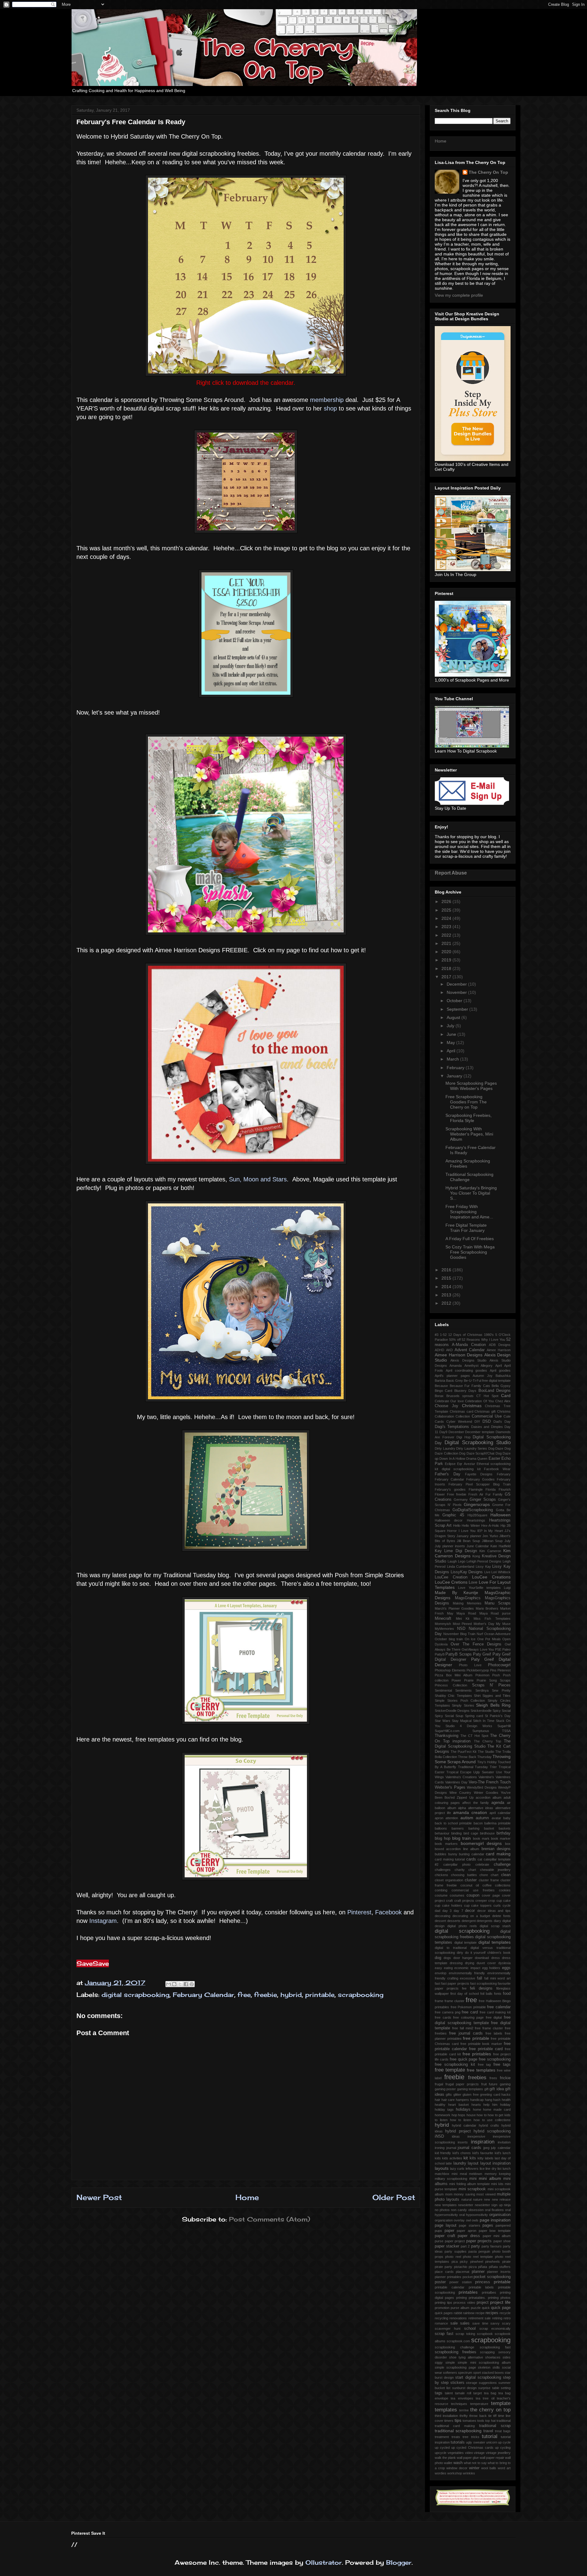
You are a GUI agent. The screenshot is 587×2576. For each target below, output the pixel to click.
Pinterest (359, 1912)
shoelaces (493, 2357)
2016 (447, 1270)
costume (441, 1895)
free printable (476, 2038)
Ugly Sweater (484, 1772)
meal (463, 2174)
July (451, 1026)
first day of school (464, 1994)
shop (330, 408)
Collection (463, 1416)
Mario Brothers (487, 1608)
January (455, 1076)
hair (437, 2100)
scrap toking (465, 2334)
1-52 (443, 1335)
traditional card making (455, 2426)
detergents (485, 1921)
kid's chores (462, 2153)
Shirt (477, 1696)
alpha (462, 1808)
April (452, 1051)
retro (507, 2318)
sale (454, 2323)
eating (448, 1968)
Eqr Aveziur (466, 1464)
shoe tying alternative (466, 2357)
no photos (442, 2210)
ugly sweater (475, 2442)
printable (320, 1995)
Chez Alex (503, 1401)
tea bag (490, 2393)
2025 (447, 910)
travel (488, 2431)
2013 (447, 1295)
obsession (476, 2210)
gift (486, 2089)
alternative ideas (481, 1808)
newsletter (466, 2205)
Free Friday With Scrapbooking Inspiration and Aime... (469, 1212)
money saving (464, 2194)
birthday (504, 1833)
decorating (443, 1916)
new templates (446, 2205)
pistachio (461, 2267)
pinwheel (477, 2262)
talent (449, 2393)
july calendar (501, 2148)
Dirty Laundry (445, 1448)
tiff (495, 2416)
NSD (461, 1629)
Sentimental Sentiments (453, 1690)
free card (470, 2012)
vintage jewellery (498, 2453)
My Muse (503, 1624)
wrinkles (469, 2473)
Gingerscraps (477, 1504)
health (506, 2100)
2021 (447, 943)
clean (506, 1875)
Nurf (480, 1634)
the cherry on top (490, 2410)
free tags (502, 2065)
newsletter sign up (489, 2205)
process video (464, 2303)
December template (480, 1432)
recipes (492, 2313)
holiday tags (444, 2109)
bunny (453, 1854)
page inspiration (495, 2220)
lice (482, 2169)
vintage (479, 2453)
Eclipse (450, 1464)
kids (438, 2158)
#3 (437, 1335)
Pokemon (482, 1675)
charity (460, 1870)
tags (439, 2393)
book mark (481, 1838)
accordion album (489, 1797)
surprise (484, 2388)
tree (465, 2437)
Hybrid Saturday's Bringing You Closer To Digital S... (471, 1193)
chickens (441, 1875)
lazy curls (457, 2169)
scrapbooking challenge (454, 2347)
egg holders (491, 1968)
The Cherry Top (487, 1741)
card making (498, 1854)
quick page (501, 2308)
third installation (446, 2416)
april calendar (500, 1813)
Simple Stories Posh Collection (460, 1701)
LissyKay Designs (467, 1572)
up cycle (504, 2442)
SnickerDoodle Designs (452, 1711)
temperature (479, 2404)
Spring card (474, 1716)
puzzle (476, 2308)
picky (464, 2262)
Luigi (507, 1588)
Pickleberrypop (478, 1670)
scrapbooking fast (495, 2347)
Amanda (456, 1366)
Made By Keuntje (456, 1593)
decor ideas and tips (494, 1911)
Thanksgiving (447, 1736)
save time (480, 2323)
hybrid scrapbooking (492, 2131)
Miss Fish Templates (492, 1619)
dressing (456, 1963)
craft (449, 1901)
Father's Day (448, 1474)
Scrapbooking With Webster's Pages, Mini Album (469, 1134)
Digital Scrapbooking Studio (478, 1442)
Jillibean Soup (492, 1541)
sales (465, 2323)
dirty (460, 1953)
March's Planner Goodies (454, 1608)
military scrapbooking (451, 2179)
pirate (506, 2262)
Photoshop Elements (450, 1670)
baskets (505, 1828)
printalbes (489, 2292)
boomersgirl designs (481, 1843)
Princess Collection (451, 1685)
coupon (473, 1895)
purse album (460, 2308)
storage (472, 2383)
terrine (464, 2410)
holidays (463, 2109)
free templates (481, 2070)
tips (458, 2420)
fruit (484, 2084)
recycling (441, 2318)
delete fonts (501, 1916)
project (483, 2303)
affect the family (475, 1803)
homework (443, 2115)
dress (496, 1958)
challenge (502, 1864)
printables (468, 2292)
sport (477, 2373)
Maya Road (466, 1613)
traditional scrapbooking (458, 2431)
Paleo (506, 1649)
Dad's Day (502, 1422)
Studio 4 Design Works (469, 1726)
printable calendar (450, 2287)
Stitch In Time (484, 1721)
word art (504, 2468)
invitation (504, 2142)
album (452, 1808)
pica (455, 2262)
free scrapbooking (495, 2059)
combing (441, 1890)
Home (247, 2197)
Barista (440, 1381)
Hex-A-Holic (490, 1526)
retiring (497, 2318)
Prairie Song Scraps (494, 1680)
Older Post (394, 2197)
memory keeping (498, 2174)
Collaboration (444, 1416)
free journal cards (466, 2033)
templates (446, 2410)
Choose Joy (447, 1406)
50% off (455, 1340)
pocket (468, 2277)
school (470, 2329)
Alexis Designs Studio (469, 1360)
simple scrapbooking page (455, 2367)
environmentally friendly (467, 1973)
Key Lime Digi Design (456, 1551)
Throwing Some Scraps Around (473, 1759)
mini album (490, 2178)
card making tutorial (450, 1859)
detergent (469, 1921)
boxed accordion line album (457, 1849)
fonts (498, 1994)
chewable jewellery (495, 1870)
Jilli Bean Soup (468, 1541)
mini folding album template (469, 2184)
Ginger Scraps (483, 1500)
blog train (461, 1838)
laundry (460, 2163)
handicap (477, 2100)
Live (487, 1572)
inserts (463, 2142)
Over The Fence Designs (476, 1644)
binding (456, 1833)
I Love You (467, 1531)
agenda (498, 1803)
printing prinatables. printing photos (483, 2298)
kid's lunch (503, 2153)
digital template (466, 1942)
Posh (496, 1675)
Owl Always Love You (478, 1649)
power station (461, 2282)
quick (486, 2308)
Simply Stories (463, 1705)
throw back (478, 2416)
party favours (492, 2246)
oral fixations (494, 2210)
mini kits (497, 2184)
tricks (475, 2437)
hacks (506, 2095)
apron (439, 1818)
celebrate (482, 1864)
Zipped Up (465, 1797)
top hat (490, 2421)
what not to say (475, 2463)
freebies (477, 2078)
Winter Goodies (486, 1793)
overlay (459, 2220)
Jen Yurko (490, 1536)
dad (437, 1911)
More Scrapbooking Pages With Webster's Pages (471, 1086)
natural (466, 2199)
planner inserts (499, 2272)
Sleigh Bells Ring (493, 1705)
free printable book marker (481, 2044)
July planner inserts (450, 1546)
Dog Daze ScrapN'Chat (477, 1453)
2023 (447, 927)
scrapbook (485, 2334)
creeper (481, 1901)
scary (506, 2323)
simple (450, 2362)
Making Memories (467, 1603)
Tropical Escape (459, 1772)
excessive (467, 1978)
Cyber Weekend (459, 1422)
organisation (500, 2215)
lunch (507, 2169)
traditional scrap (495, 2426)
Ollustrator (324, 2562)
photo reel (453, 2257)
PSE (498, 1649)
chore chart (489, 1875)
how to (482, 2115)
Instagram (103, 1921)
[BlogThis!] (174, 1984)
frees (493, 2078)
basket (489, 1828)
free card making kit (495, 2012)
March (453, 1059)
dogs (447, 1958)
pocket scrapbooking (492, 2277)
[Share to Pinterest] (192, 1984)
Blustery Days (465, 1391)
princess (483, 2282)
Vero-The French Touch (490, 1782)
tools (481, 2421)
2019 (447, 960)
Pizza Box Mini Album (454, 1675)
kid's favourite (483, 2153)
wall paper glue (468, 2458)
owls (475, 2220)
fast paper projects (455, 1983)
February (456, 1068)
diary (497, 1921)
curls (497, 1905)
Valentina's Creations (461, 1777)
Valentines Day (456, 1782)
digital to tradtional (451, 1948)
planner (478, 2272)
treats (456, 2437)
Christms (504, 1411)
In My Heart (493, 1531)
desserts (454, 1921)
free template (450, 2070)
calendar (478, 1854)
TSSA (506, 1731)
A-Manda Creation (469, 1345)
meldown (476, 2174)
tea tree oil (485, 2398)
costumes (457, 1895)
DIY (477, 1422)
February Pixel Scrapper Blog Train (480, 1484)
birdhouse (487, 1833)
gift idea (497, 2089)
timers (449, 2421)
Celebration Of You (479, 1401)
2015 (447, 1278)
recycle (505, 2313)
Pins (493, 1670)
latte (449, 2163)
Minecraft (443, 1619)
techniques (459, 2404)
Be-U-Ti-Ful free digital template (487, 1381)
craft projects (464, 1901)
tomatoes (469, 2421)
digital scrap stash (495, 1926)
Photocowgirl (499, 1665)
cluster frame (489, 1880)
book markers (446, 1844)
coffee (487, 1885)
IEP (480, 1531)
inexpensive (476, 2136)
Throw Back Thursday (475, 1757)
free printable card (486, 2049)
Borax (439, 1396)
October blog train (449, 1639)
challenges (443, 1870)
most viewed (486, 2194)
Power (456, 1680)
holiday (505, 2105)
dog (438, 1958)
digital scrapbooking (135, 1995)
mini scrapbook (472, 2189)
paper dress (469, 2236)
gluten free (471, 2095)
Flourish (505, 1489)
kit (466, 2158)
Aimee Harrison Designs (459, 1355)
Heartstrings (476, 1520)
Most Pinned (462, 1624)
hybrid (291, 1995)
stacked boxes (493, 2373)
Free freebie (457, 1494)
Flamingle (476, 1489)
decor (470, 1911)
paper (449, 2231)
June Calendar (478, 1546)
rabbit (458, 2313)
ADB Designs (500, 1345)
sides (507, 2357)
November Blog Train (459, 1634)
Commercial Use (487, 1416)
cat (480, 1859)
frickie (505, 2078)
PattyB (440, 1654)
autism (467, 1818)
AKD (449, 1350)
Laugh (452, 1561)
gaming (505, 2084)
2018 (447, 968)
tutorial (490, 2436)
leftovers (472, 2169)
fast (437, 1983)
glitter (457, 2095)
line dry (491, 2169)
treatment (442, 2437)
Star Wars (443, 1721)
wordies (441, 2473)
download (482, 1958)
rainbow (469, 2313)
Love (473, 1582)
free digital (494, 2017)
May (451, 1043)
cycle (507, 1905)
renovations (458, 2318)
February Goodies (480, 1479)
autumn (482, 1818)
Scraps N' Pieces (491, 1685)
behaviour (442, 1833)
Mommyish (443, 1624)
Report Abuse (451, 873)
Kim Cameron (490, 1551)
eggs (506, 1968)
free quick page (464, 2059)
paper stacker (447, 2246)
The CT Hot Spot (474, 1736)
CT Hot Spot (487, 1396)
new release (501, 2199)
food (507, 1994)
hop (454, 2115)
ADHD (439, 1350)
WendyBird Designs (482, 1787)
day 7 (458, 1911)
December (457, 984)
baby (507, 1818)
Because (441, 1386)
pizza (473, 2267)
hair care (448, 2100)
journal (451, 2148)
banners (458, 1828)
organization (444, 2220)
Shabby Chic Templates (453, 1696)
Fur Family (494, 1494)
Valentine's (486, 1777)
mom (449, 2194)
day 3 (447, 1911)
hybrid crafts (489, 2125)
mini (473, 2179)
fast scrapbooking (484, 1983)
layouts (442, 2168)
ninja (507, 2205)
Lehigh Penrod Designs (484, 1561)
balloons (441, 1828)
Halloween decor (449, 1520)
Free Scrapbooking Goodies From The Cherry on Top (466, 1102)
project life (500, 2302)
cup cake (504, 1901)
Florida (491, 1489)
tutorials (458, 2442)
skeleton (484, 2367)
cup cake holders (449, 1905)
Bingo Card (443, 1391)
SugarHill (504, 1726)
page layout (446, 2225)
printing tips (443, 2303)
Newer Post (99, 2197)
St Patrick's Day (498, 1716)
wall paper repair (492, 2458)
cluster (471, 1880)
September (458, 1009)
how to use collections (492, 2120)
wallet (448, 2463)
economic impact (467, 1968)
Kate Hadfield (500, 1546)
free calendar (499, 2007)
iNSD (439, 2136)
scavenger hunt (448, 2329)
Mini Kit (463, 1619)
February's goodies (450, 1489)
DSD (487, 1422)
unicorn (492, 2442)
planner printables (448, 2277)
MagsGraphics (468, 1598)
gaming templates (470, 2089)
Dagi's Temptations (452, 1427)
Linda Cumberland (461, 1567)
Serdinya (482, 1690)
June (452, 1034)
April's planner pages (452, 1376)
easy (438, 1968)
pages (488, 2225)
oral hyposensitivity (474, 2215)
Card (506, 1396)
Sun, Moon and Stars (258, 1179)
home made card (497, 2109)
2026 (447, 901)
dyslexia (504, 1963)
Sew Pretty (501, 1690)
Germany (461, 1500)
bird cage (471, 1833)
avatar (496, 1818)
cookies (505, 1890)
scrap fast (444, 2334)
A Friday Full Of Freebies (470, 1239)
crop (492, 1901)
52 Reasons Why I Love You (483, 1340)
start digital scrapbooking (478, 2377)
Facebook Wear (497, 1469)
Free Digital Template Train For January (466, 1228)
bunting (464, 1854)
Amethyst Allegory (478, 1366)
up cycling (503, 2448)
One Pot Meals (489, 1639)
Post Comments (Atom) (270, 2219)
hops (462, 2115)
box (508, 1844)
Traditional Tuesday (473, 1767)
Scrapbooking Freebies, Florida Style (469, 1118)
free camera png (448, 2012)
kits (473, 2158)
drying (470, 1963)
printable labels (481, 2287)
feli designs (481, 1988)
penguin (484, 2251)
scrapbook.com (458, 2341)
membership (328, 400)
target (478, 2393)
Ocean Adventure (497, 1634)
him (495, 2105)
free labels (494, 2033)
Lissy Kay (483, 1567)
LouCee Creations (491, 1577)
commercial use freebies (473, 1890)
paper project (455, 2241)
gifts (449, 2095)
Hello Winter (471, 1526)
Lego (462, 1561)
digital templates (495, 1942)
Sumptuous (481, 1731)
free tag (484, 2065)
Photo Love (470, 1665)
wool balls (489, 2468)
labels (489, 2158)
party (476, 2246)
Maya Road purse (495, 1613)
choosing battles (464, 1875)
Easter (494, 1459)
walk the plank (445, 2458)
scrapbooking (361, 1995)
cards (471, 1859)
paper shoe (502, 2241)
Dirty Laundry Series (472, 1448)
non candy (459, 2210)
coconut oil (470, 1885)
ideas (456, 2136)
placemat (463, 2272)
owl (468, 2220)
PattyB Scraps (458, 1654)
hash (497, 2100)
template (501, 2403)
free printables (477, 2054)
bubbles (441, 1854)
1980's (489, 1335)
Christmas (472, 1406)
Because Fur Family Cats (470, 1386)
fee (464, 1988)
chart (472, 1870)
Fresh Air (476, 1494)
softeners (450, 2373)
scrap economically (495, 2329)
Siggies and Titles (497, 1696)
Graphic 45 (453, 1515)
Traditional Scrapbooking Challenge (469, 1177)
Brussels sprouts (460, 1396)
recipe (480, 2313)
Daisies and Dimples (487, 1427)
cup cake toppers (478, 1905)
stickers (457, 2383)
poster (440, 2282)
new (487, 2199)
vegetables (456, 2453)
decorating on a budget (471, 1916)
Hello (457, 1526)
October (455, 1001)
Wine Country (460, 1793)
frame (439, 2001)
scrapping (487, 2352)
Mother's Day (484, 1624)
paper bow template (495, 2231)
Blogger (399, 2562)
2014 (447, 1287)
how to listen (461, 2120)
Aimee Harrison (499, 1350)
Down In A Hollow (452, 1459)
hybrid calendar (464, 2125)
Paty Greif (482, 1654)
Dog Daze (496, 1448)
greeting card (490, 2095)
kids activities (452, 2158)
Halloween (500, 1515)
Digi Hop (463, 1437)
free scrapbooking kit (455, 2065)
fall (480, 1978)
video (469, 2453)
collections (503, 1885)
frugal (439, 2084)
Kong (476, 1556)
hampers (462, 2100)
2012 (447, 1303)
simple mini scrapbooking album (484, 2362)
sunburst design (464, 2388)
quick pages (444, 2313)
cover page (491, 1895)
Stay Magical (462, 1721)
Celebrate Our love (449, 1401)
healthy (440, 2105)
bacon (478, 1823)
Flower (440, 1494)
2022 (447, 935)
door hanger (463, 1958)
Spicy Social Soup (449, 1716)
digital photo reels (462, 1926)
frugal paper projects (462, 2084)
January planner (469, 1536)
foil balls (486, 1994)
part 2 (465, 2246)
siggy (439, 2362)
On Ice (470, 1639)
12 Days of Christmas (465, 1335)
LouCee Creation (451, 1577)
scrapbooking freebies (456, 2352)
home (477, 2109)
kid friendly (443, 2153)
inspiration (483, 2142)
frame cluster (454, 2001)
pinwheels (493, 2262)
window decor (457, 2468)
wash (458, 2463)
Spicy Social (502, 1711)
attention (452, 1818)
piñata (483, 2267)
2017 (447, 977)
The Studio (486, 1752)
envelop (441, 1973)
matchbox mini (446, 2174)
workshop (455, 2473)
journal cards (469, 2148)
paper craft (445, 2236)
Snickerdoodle (481, 1711)
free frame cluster (489, 2028)
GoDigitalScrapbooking (473, 1510)
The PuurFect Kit (463, 1752)
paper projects (479, 2241)
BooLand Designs (495, 1391)
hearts (476, 2105)
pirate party (443, 2267)
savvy (495, 2323)
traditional (504, 2421)
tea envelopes (462, 2398)
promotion (442, 2308)
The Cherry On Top (488, 172)
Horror (452, 1531)
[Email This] (168, 1984)
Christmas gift (485, 1411)
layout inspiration (495, 2163)
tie (490, 2416)
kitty (481, 2158)
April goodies (500, 1370)
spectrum (465, 2373)
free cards (443, 2017)
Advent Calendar (470, 1350)
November (457, 992)
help (486, 2105)
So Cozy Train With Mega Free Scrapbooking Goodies (470, 1252)
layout (473, 2163)
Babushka (503, 1376)
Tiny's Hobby (487, 1762)
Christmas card (461, 1411)
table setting (501, 2388)
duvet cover (486, 1963)
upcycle (441, 2453)
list (499, 2169)
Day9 (443, 1432)
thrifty (464, 2416)
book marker (501, 1838)
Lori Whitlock (501, 1572)
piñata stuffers (500, 2267)
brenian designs (496, 1849)
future (493, 2084)
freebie (266, 1995)
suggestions (488, 2383)
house (471, 2115)
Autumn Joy (483, 1376)
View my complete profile (459, 295)
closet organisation (449, 1880)
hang (489, 2100)
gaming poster (445, 2089)
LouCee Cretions (451, 1582)
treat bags (503, 2431)
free (244, 1995)
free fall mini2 (463, 2028)
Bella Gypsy (501, 1386)
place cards (444, 2272)
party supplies (455, 2251)
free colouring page (468, 2017)
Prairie (469, 1680)
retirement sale (480, 2318)
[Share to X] (180, 1984)
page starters (469, 2225)
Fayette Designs (479, 1474)
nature (478, 2199)
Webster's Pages (450, 1787)
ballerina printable (497, 1823)
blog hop (443, 1838)
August (454, 1017)
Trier (493, 1767)
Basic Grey (454, 1381)
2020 (447, 952)
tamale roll (463, 2393)
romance (441, 2323)
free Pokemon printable (468, 2007)
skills (496, 2367)
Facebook (388, 1912)
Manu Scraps (498, 1603)
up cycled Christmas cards (472, 2448)
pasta (473, 2251)
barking (474, 1828)
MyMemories (444, 1629)
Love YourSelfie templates (479, 1588)
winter (474, 2468)
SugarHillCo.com (447, 1731)
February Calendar (203, 1995)
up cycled (442, 2448)
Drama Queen (477, 1459)
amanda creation (470, 1812)
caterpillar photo (457, 1864)
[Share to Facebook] (186, 1984)
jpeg (486, 2148)
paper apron (467, 2231)
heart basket (458, 2105)
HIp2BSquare (477, 1515)
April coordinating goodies (467, 1370)
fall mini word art (497, 1978)
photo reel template (478, 2257)
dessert (440, 1921)
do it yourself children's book (488, 1953)
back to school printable (453, 1823)
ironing (440, 2148)
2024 (447, 918)
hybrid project (458, 2131)
